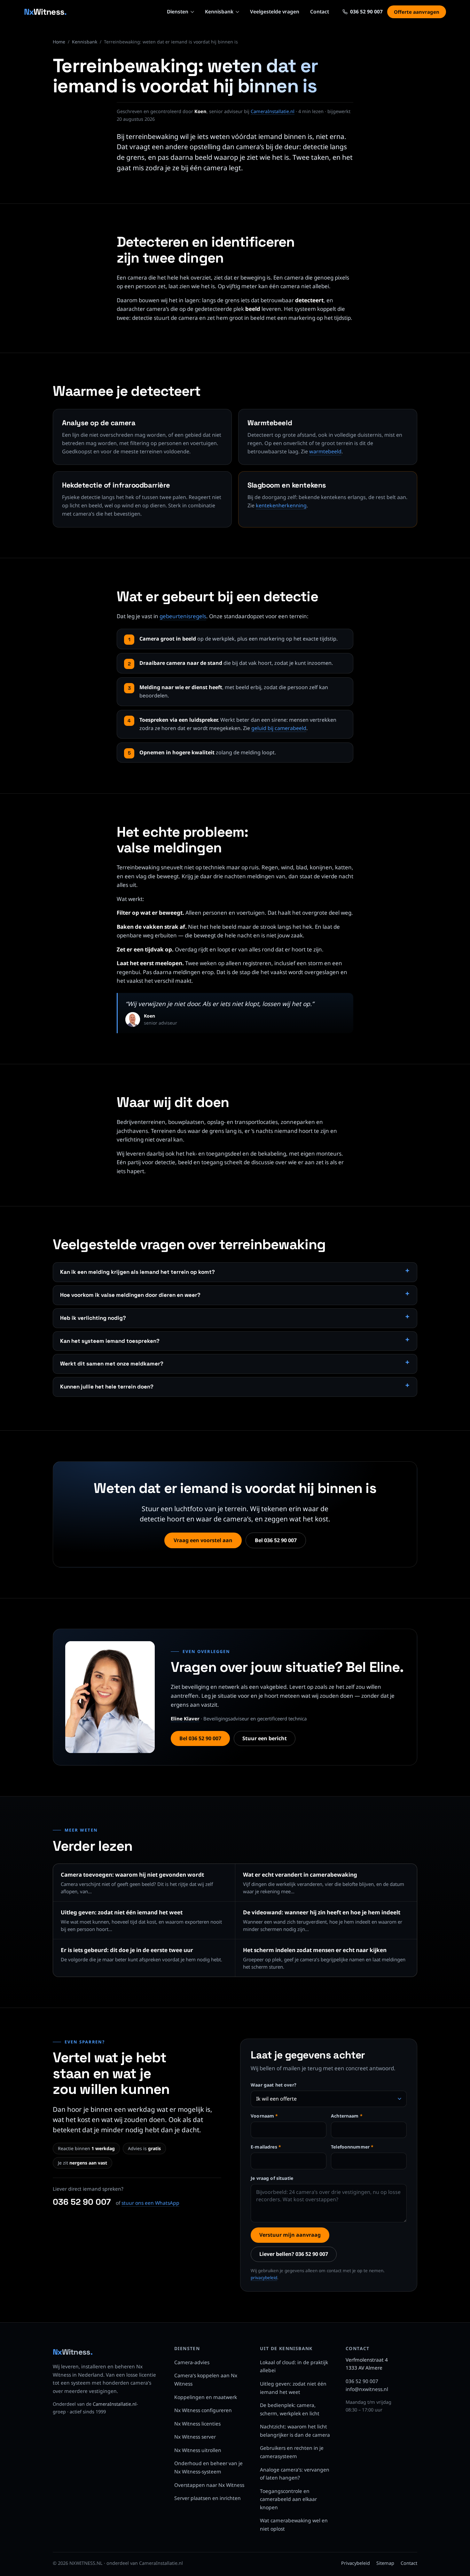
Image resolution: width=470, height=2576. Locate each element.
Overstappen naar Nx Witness (209, 2485)
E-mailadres (266, 2147)
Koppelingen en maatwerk (206, 2397)
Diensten (178, 12)
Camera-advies (192, 2362)
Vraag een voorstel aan (203, 1540)
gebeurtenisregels (183, 616)
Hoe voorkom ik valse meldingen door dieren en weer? (130, 1295)
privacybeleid (264, 2278)
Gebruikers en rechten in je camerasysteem (292, 2452)
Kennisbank (219, 12)
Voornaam (264, 2116)
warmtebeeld (325, 451)
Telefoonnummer (352, 2147)
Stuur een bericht (265, 1738)
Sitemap (385, 2563)
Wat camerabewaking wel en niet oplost (294, 2525)
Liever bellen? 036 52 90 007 (294, 2254)
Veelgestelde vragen (275, 12)
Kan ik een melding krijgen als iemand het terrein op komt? (137, 1272)
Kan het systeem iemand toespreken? (110, 1341)
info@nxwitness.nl (367, 2389)
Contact (320, 12)
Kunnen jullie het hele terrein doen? (107, 1387)
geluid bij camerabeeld (279, 728)
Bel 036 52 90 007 (276, 1540)
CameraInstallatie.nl (273, 111)
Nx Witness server (195, 2437)
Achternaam (347, 2116)
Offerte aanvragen (417, 12)
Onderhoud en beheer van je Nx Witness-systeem (208, 2467)
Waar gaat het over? (274, 2085)
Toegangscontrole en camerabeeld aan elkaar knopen (288, 2499)
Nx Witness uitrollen (198, 2450)
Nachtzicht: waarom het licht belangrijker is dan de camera (295, 2431)
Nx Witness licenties (197, 2424)
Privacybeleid (356, 2563)
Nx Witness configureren (203, 2410)
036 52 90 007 (82, 2202)
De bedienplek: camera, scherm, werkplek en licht (290, 2409)
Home (59, 42)
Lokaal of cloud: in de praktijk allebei (294, 2366)
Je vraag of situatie (272, 2178)
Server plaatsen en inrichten (208, 2498)
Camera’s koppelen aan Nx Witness (206, 2380)
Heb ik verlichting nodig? (93, 1318)
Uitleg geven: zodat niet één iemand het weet (293, 2388)
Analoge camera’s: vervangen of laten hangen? (295, 2474)
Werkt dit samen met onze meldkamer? (112, 1364)
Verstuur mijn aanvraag (290, 2235)
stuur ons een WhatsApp (150, 2203)
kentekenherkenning (281, 505)
